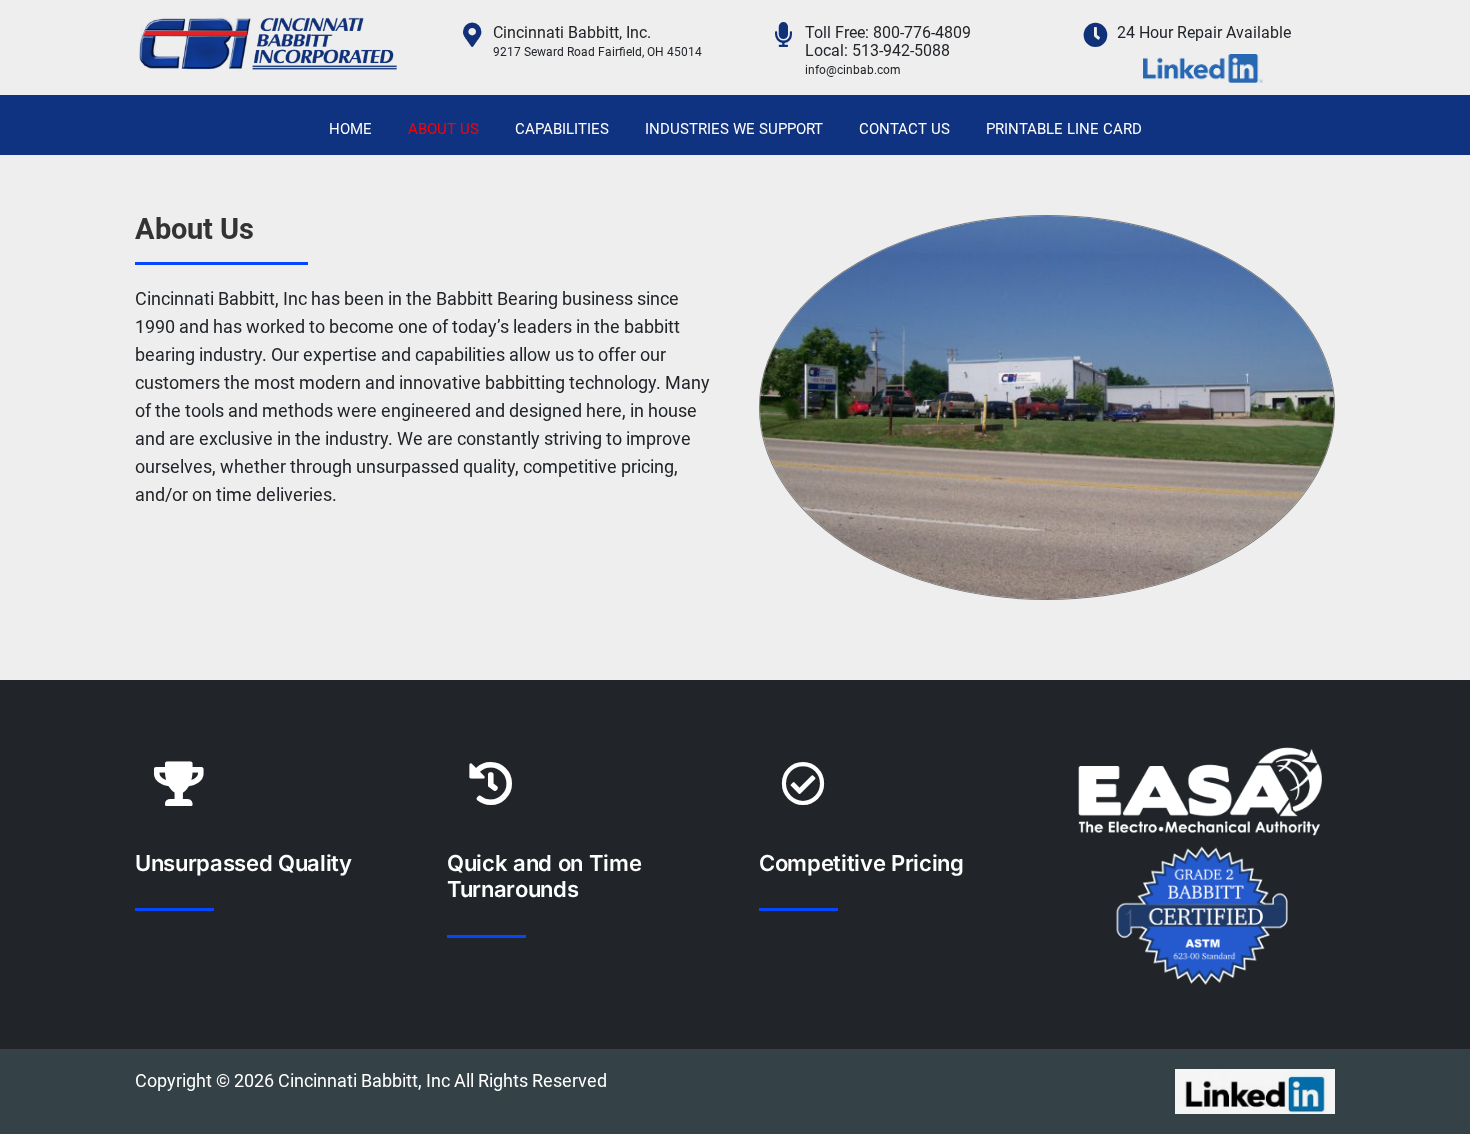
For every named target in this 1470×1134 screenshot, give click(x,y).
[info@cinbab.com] (853, 87)
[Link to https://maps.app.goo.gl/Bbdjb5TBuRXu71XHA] (471, 34)
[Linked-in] (1255, 1077)
